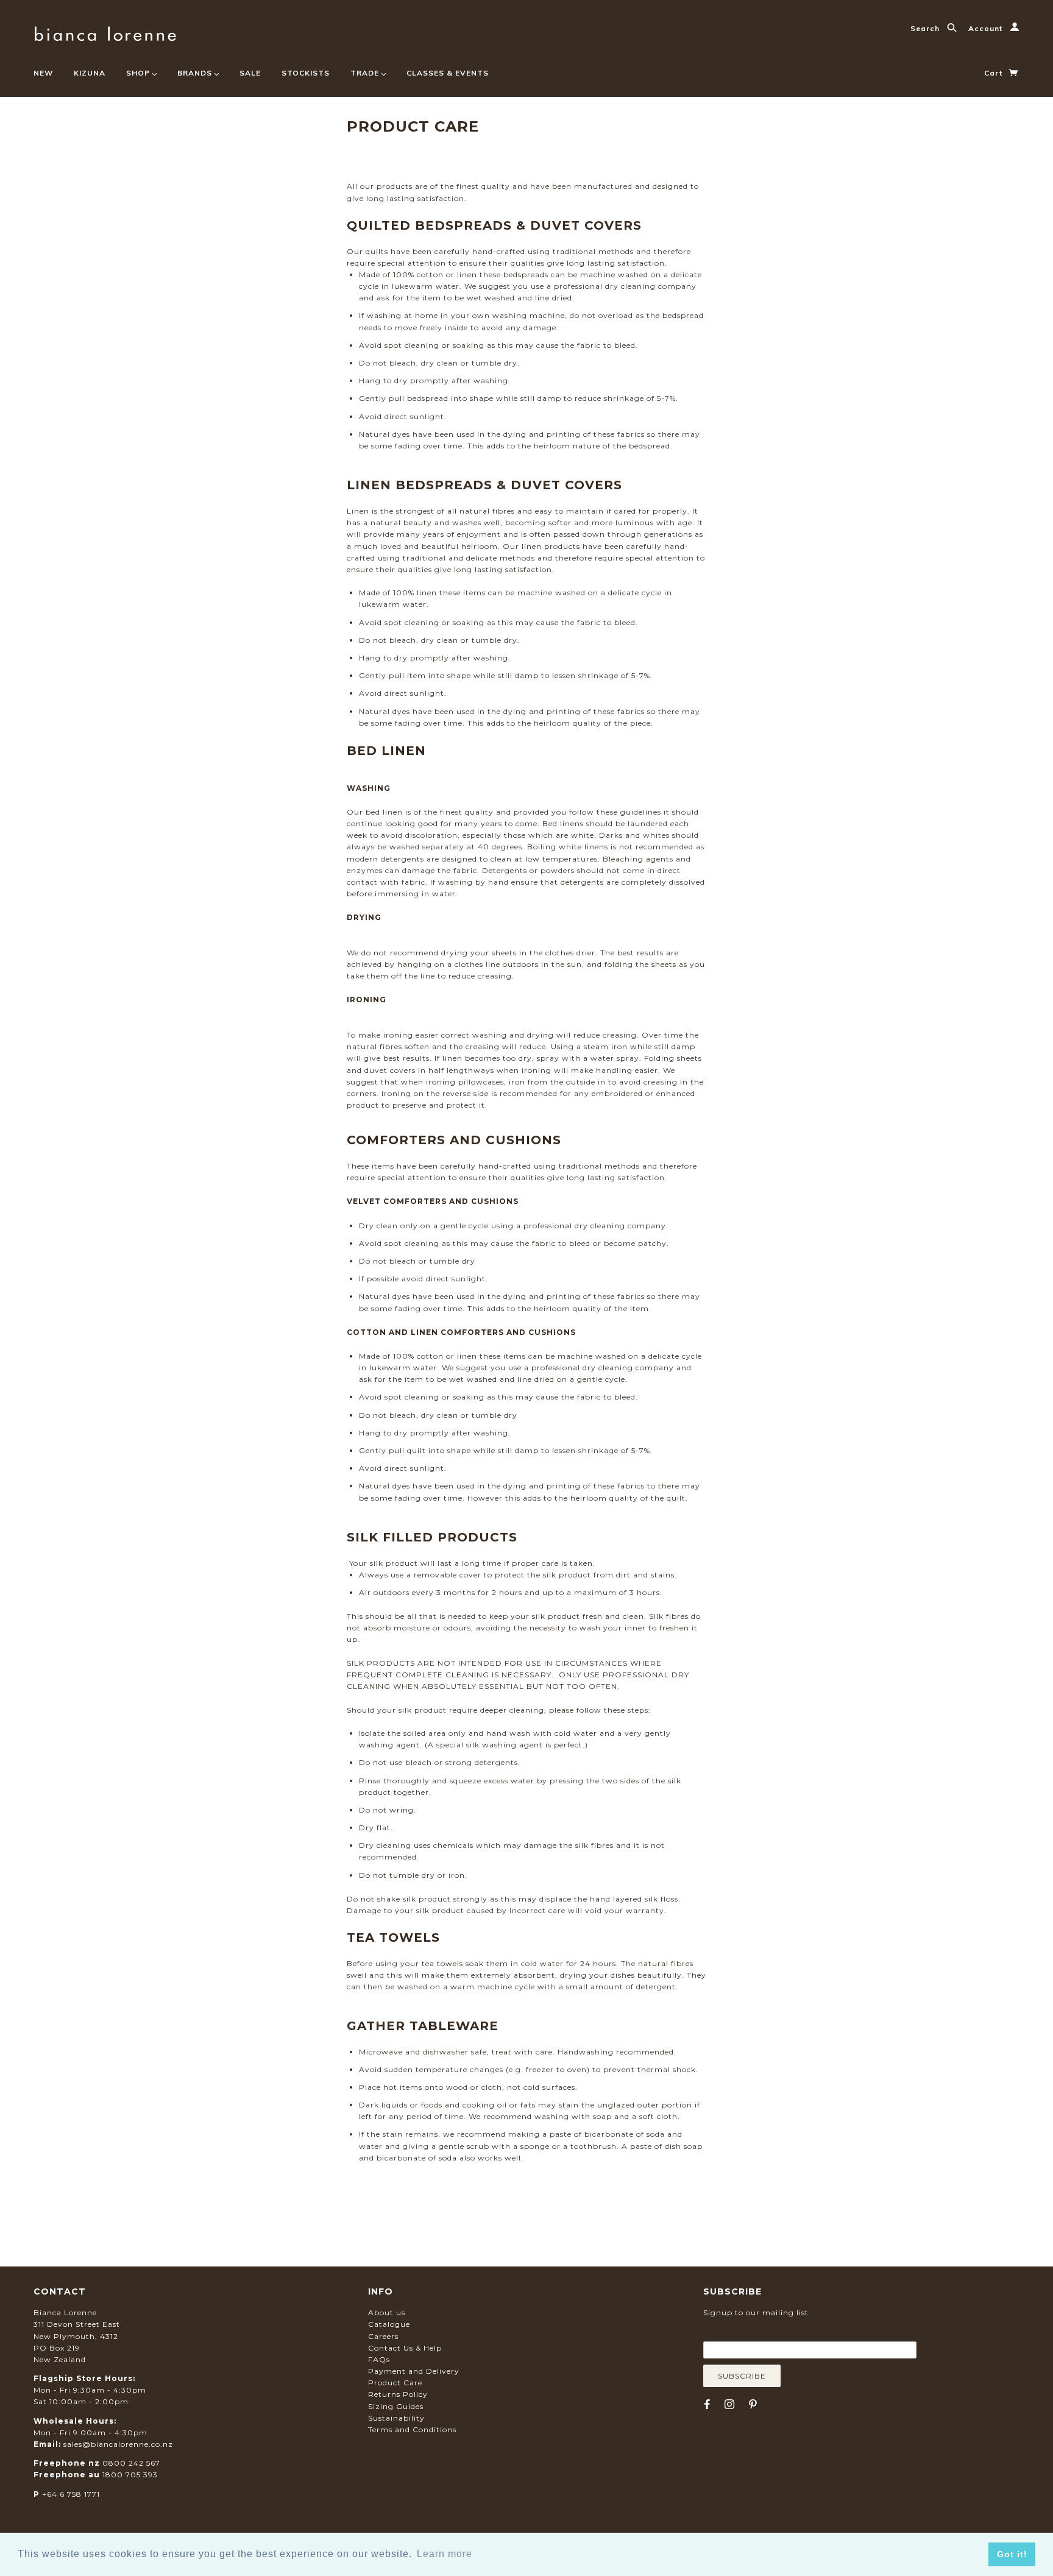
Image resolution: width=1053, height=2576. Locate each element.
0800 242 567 (131, 2463)
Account (987, 28)
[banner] (105, 32)
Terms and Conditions (412, 2429)
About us (387, 2312)
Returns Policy (398, 2394)
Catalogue (389, 2324)
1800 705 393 (130, 2475)
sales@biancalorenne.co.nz (118, 2444)
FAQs (379, 2359)
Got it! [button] (1012, 2554)
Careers (383, 2336)
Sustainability (396, 2418)
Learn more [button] (445, 2554)
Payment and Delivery (414, 2371)
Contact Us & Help (405, 2348)
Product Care (395, 2383)
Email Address (762, 2332)
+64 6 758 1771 (71, 2494)
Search (926, 28)
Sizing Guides (396, 2406)
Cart (994, 73)
